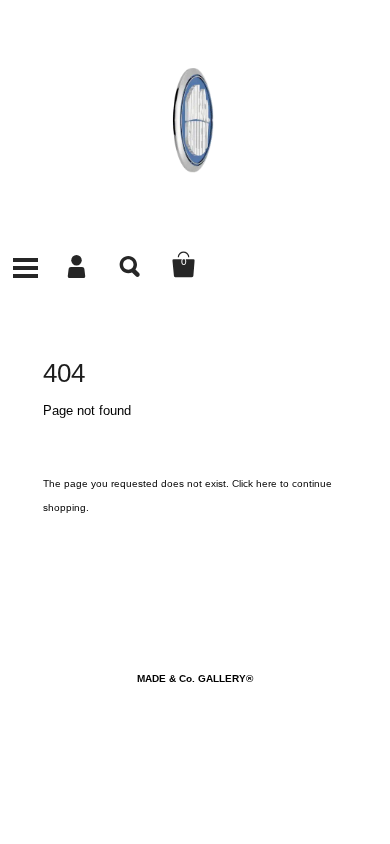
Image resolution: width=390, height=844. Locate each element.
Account (78, 265)
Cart (184, 265)
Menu (25, 265)
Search (131, 265)
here (266, 483)
